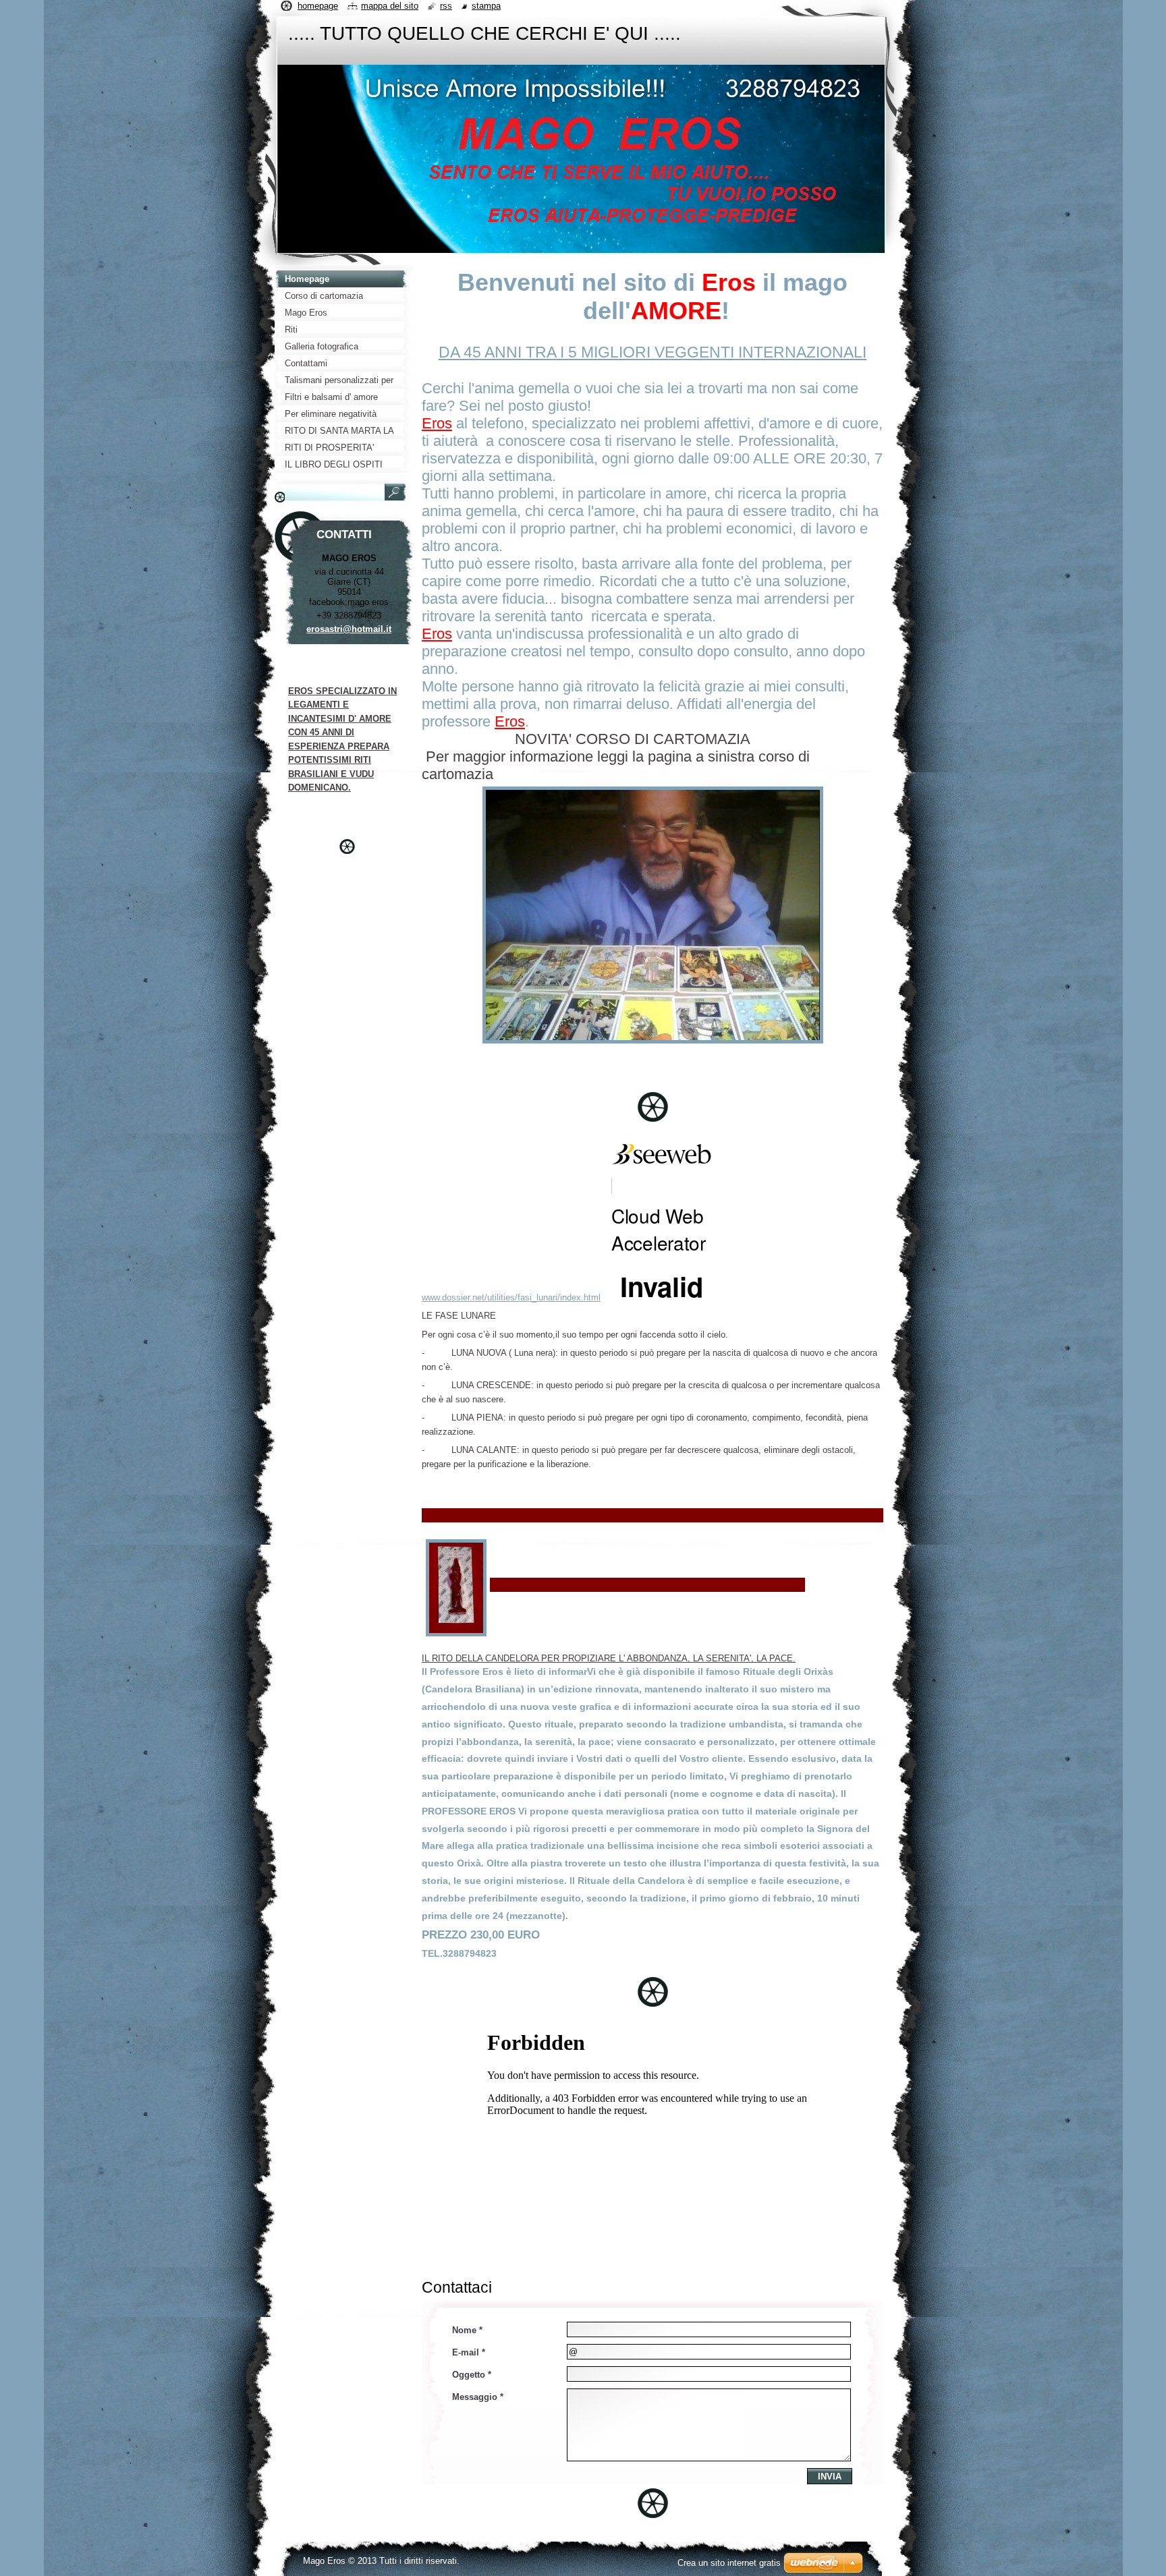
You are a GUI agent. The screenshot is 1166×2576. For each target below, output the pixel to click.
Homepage (318, 6)
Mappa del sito (390, 6)
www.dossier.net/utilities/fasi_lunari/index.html (511, 1297)
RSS (446, 6)
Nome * (467, 2330)
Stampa (486, 6)
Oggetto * (472, 2375)
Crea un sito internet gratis (729, 2563)
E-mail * (469, 2352)
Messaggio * (478, 2397)
